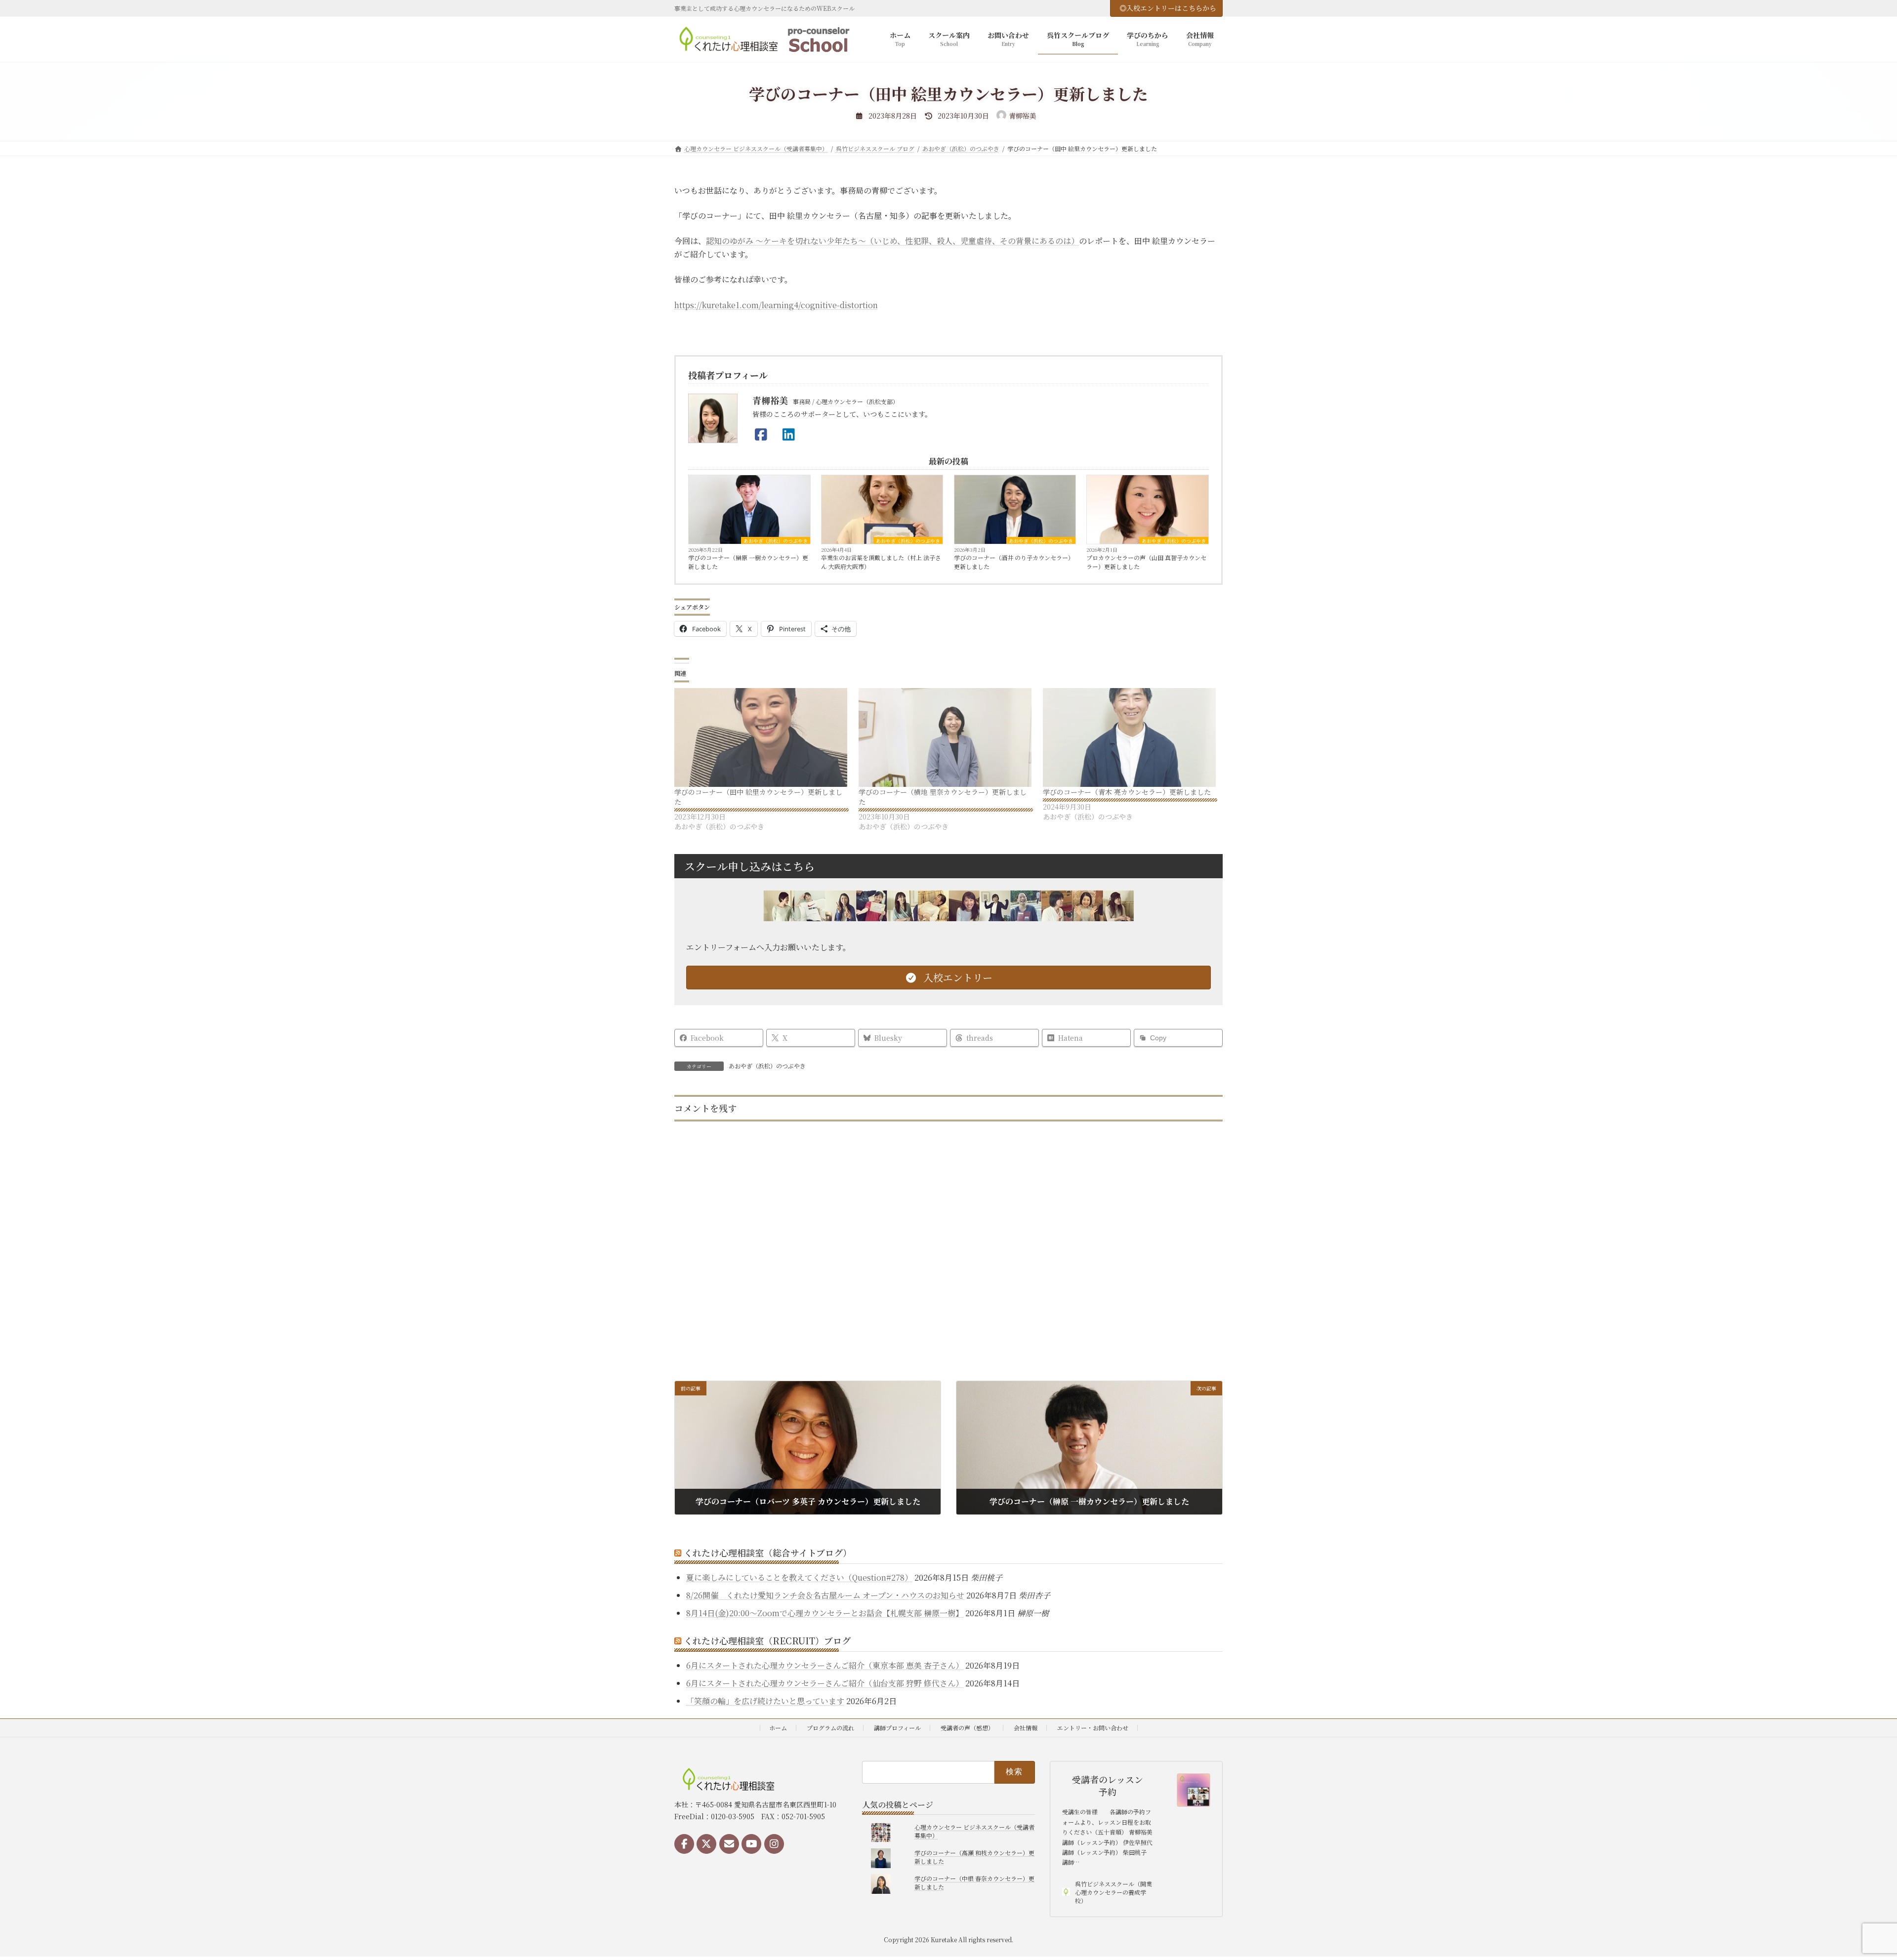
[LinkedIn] (791, 434)
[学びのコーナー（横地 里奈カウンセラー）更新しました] (946, 737)
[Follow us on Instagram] (774, 1844)
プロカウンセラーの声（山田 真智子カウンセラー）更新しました (1146, 562)
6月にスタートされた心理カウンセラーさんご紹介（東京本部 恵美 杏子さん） (825, 1665)
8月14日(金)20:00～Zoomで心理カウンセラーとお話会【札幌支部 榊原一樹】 (825, 1613)
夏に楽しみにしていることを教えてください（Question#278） (799, 1577)
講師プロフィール (897, 1728)
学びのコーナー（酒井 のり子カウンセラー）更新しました (1014, 562)
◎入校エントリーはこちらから (1168, 8)
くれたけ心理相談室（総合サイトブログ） (768, 1552)
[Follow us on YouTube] (751, 1844)
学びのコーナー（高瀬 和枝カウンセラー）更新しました (974, 1857)
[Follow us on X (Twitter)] (706, 1844)
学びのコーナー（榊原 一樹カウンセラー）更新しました (748, 562)
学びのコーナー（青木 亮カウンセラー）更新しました (1127, 792)
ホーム (778, 1728)
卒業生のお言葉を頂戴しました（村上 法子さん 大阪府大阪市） (881, 562)
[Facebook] (764, 434)
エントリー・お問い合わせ (1093, 1728)
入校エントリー (957, 977)
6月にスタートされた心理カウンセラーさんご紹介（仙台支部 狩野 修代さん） (825, 1683)
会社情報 (1026, 1728)
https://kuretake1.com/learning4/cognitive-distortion (776, 305)
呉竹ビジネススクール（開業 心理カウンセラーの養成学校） (1113, 1892)
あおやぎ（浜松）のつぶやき (776, 540)
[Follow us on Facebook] (684, 1844)
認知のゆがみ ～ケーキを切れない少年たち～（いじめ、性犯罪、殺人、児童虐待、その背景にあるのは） (892, 241)
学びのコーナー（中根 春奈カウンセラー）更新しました (974, 1882)
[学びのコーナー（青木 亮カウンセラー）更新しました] (1130, 737)
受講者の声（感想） (967, 1728)
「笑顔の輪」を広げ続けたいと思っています (765, 1701)
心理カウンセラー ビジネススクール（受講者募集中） (974, 1831)
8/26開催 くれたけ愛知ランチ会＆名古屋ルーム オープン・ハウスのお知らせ (825, 1595)
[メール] (729, 1844)
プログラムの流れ (830, 1728)
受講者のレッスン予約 (1108, 1786)
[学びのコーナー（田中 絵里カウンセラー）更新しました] (762, 737)
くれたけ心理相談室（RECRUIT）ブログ (767, 1640)
